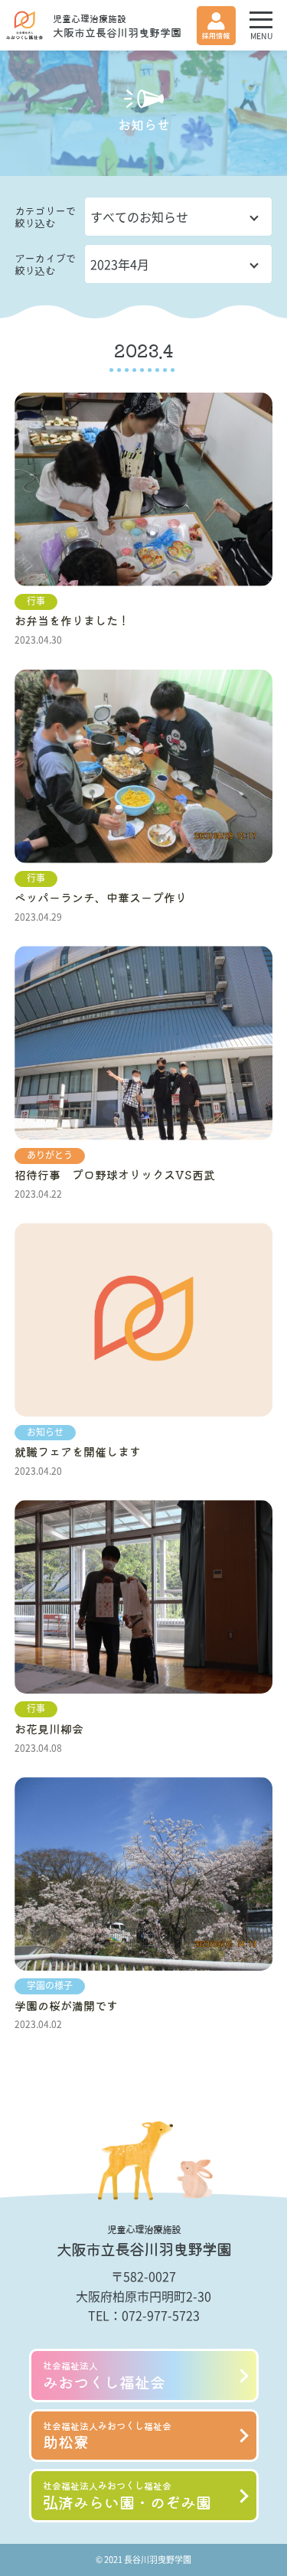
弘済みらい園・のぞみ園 (127, 2496)
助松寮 (107, 2436)
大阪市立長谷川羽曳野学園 (117, 26)
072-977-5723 (161, 2315)
